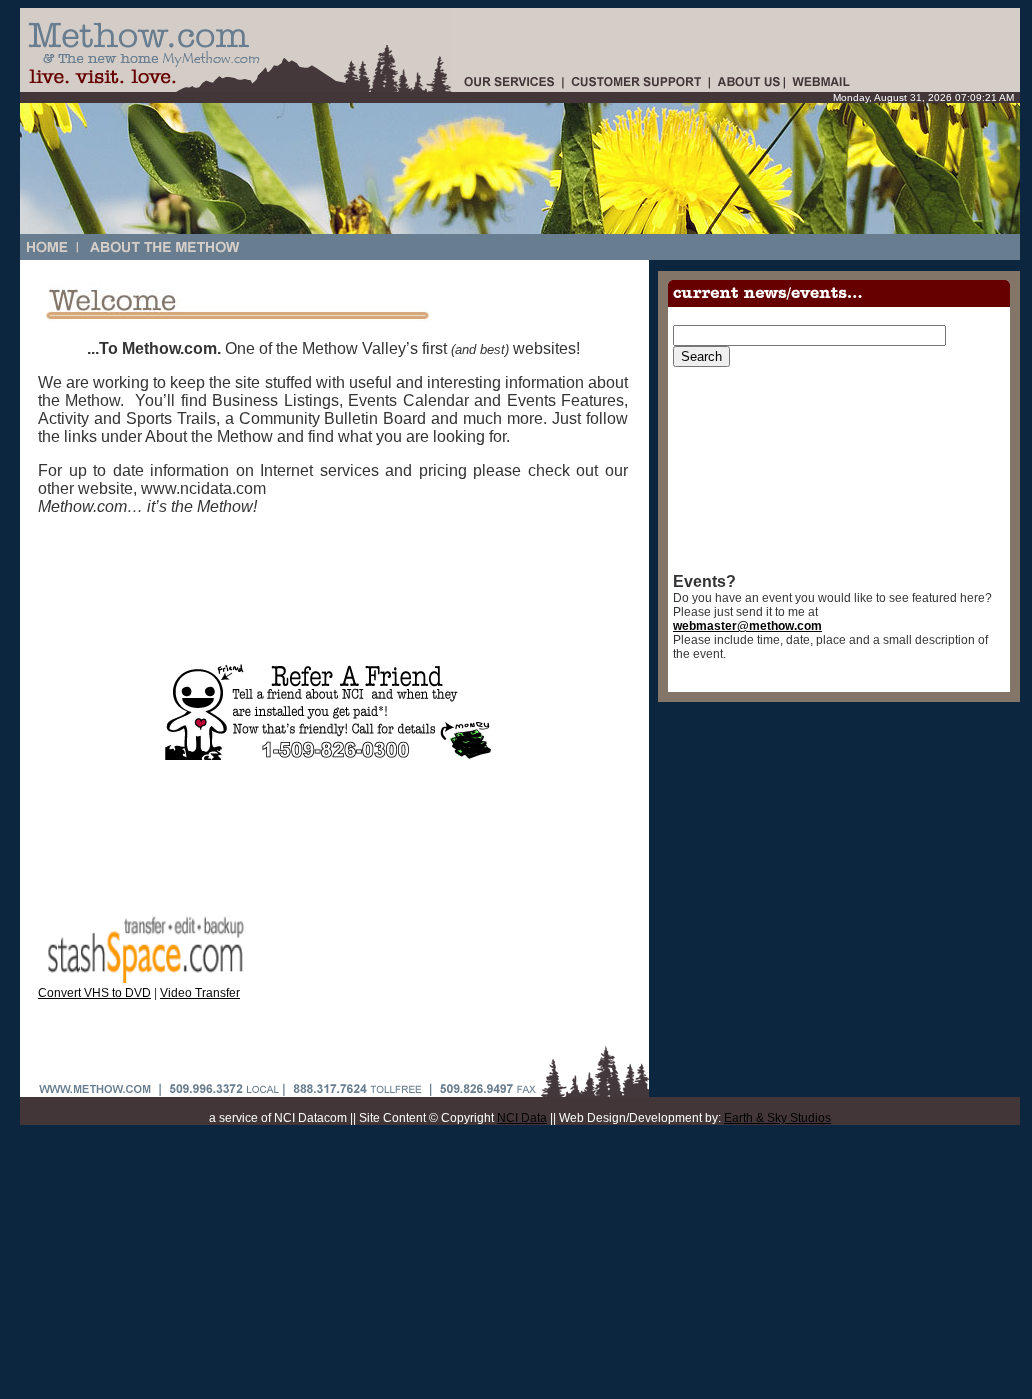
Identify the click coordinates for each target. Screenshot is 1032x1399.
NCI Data (522, 1118)
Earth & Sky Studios (777, 1118)
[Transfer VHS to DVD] (144, 979)
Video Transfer (200, 993)
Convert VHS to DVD (94, 993)
